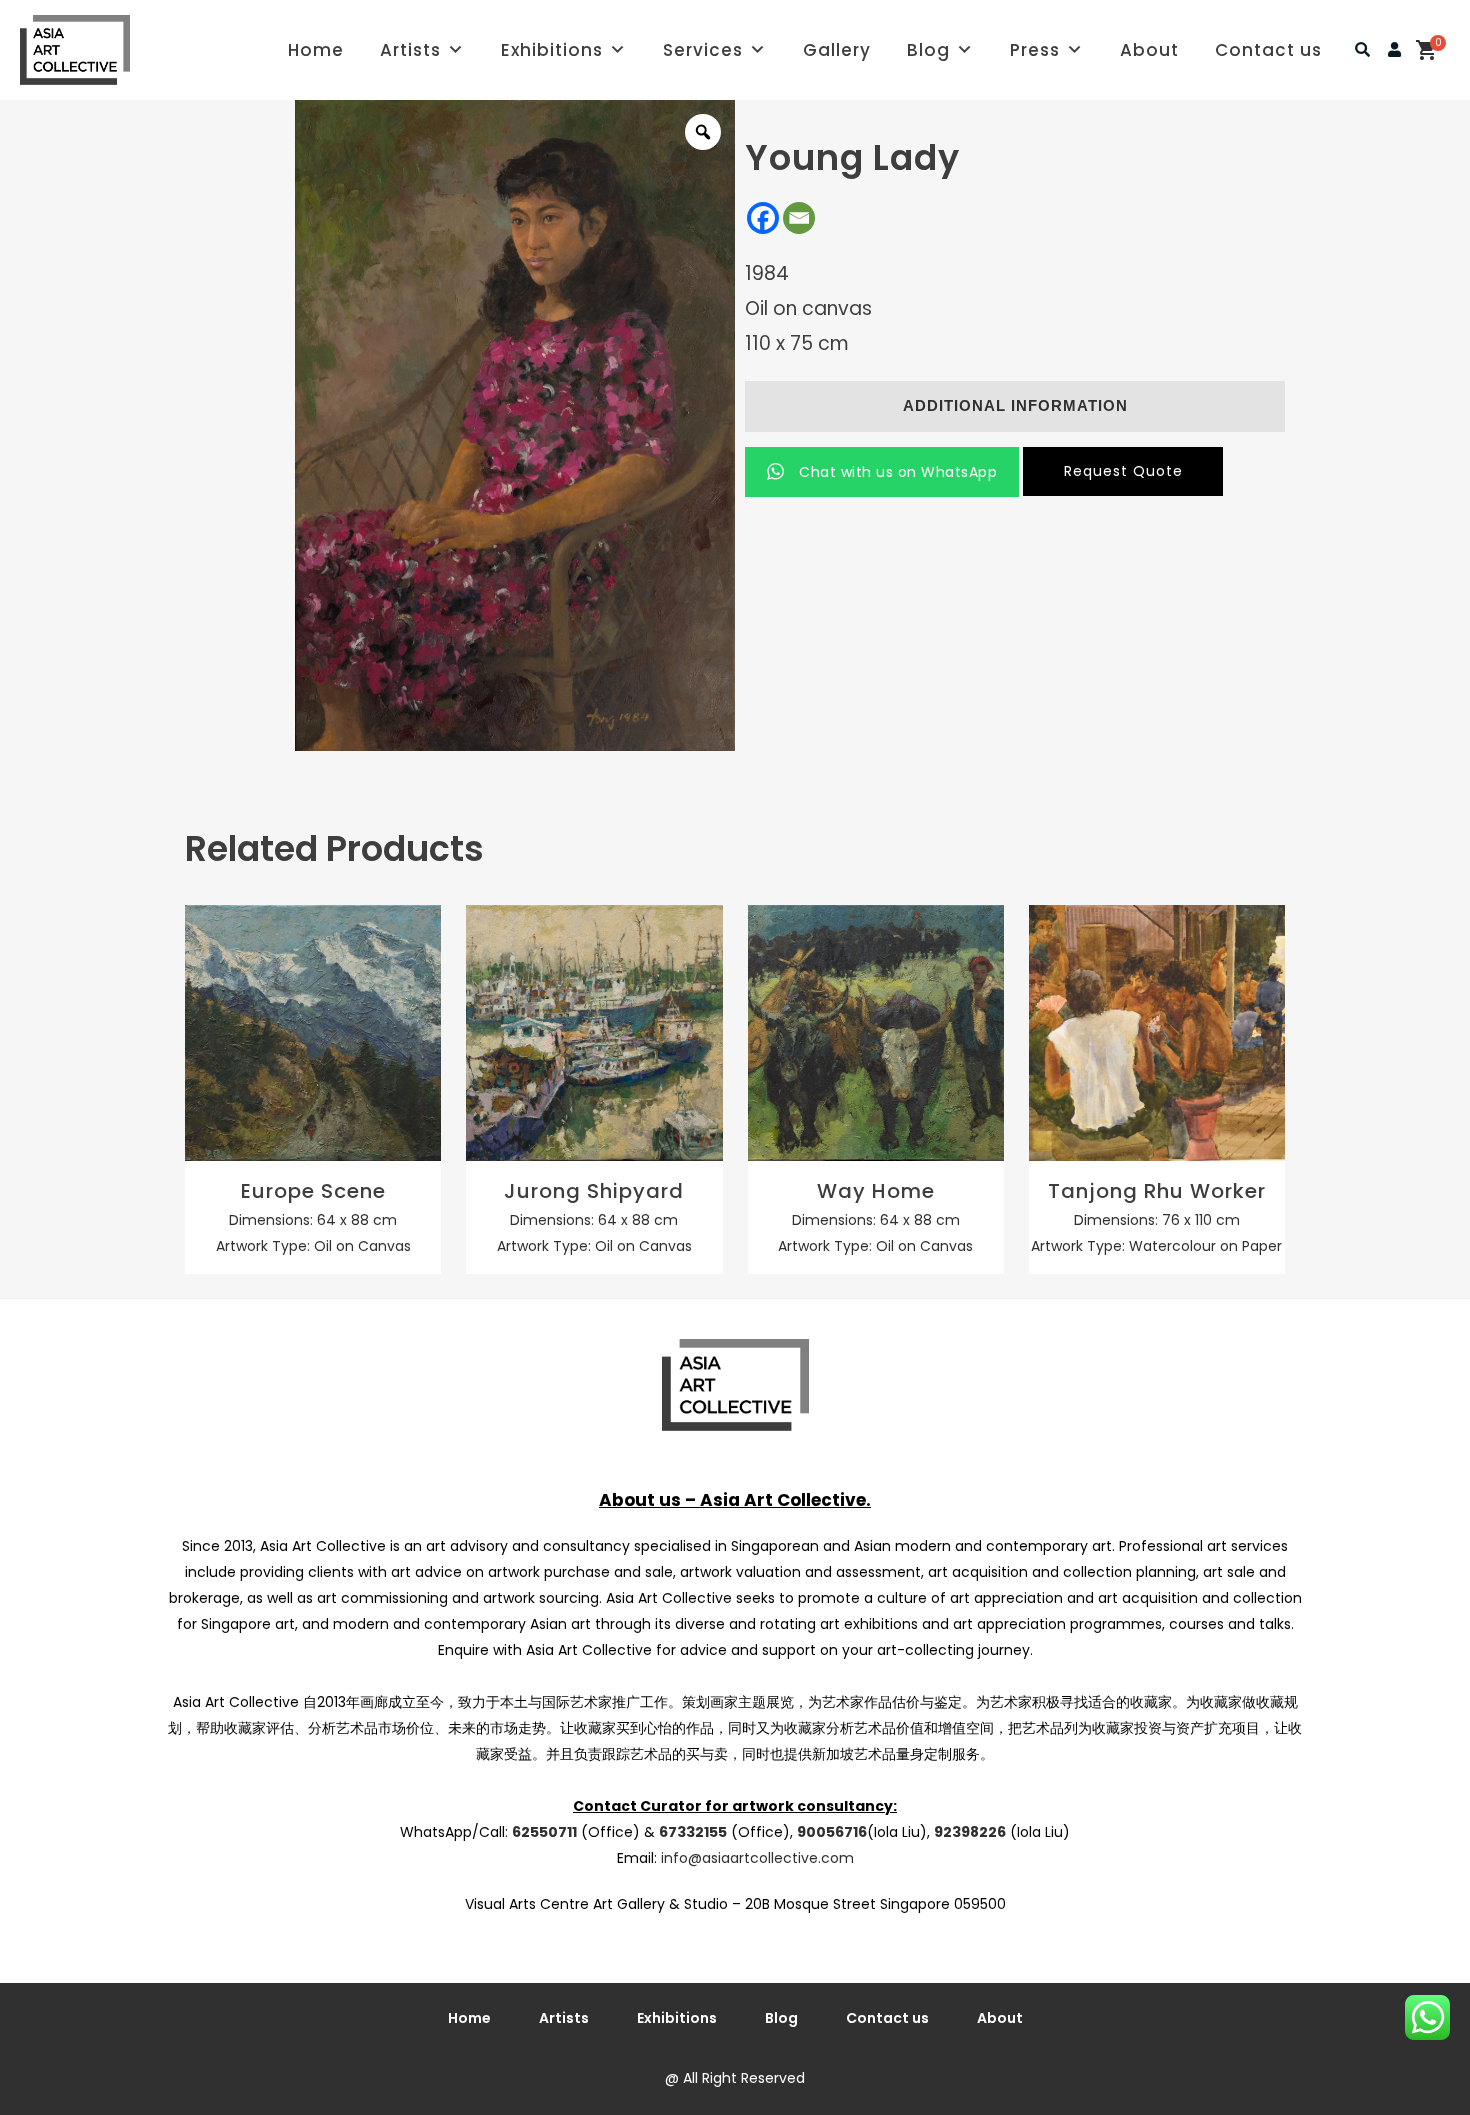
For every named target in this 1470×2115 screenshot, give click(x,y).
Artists (410, 50)
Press (1035, 50)
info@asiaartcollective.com (757, 1858)
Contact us (1268, 50)
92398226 (970, 1832)
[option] (515, 425)
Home (316, 50)
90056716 (832, 1832)
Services (703, 50)
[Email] (799, 218)
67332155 (693, 1832)
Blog (928, 50)
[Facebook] (763, 218)
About (1149, 50)
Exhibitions (552, 50)
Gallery (837, 50)
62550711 (544, 1832)
